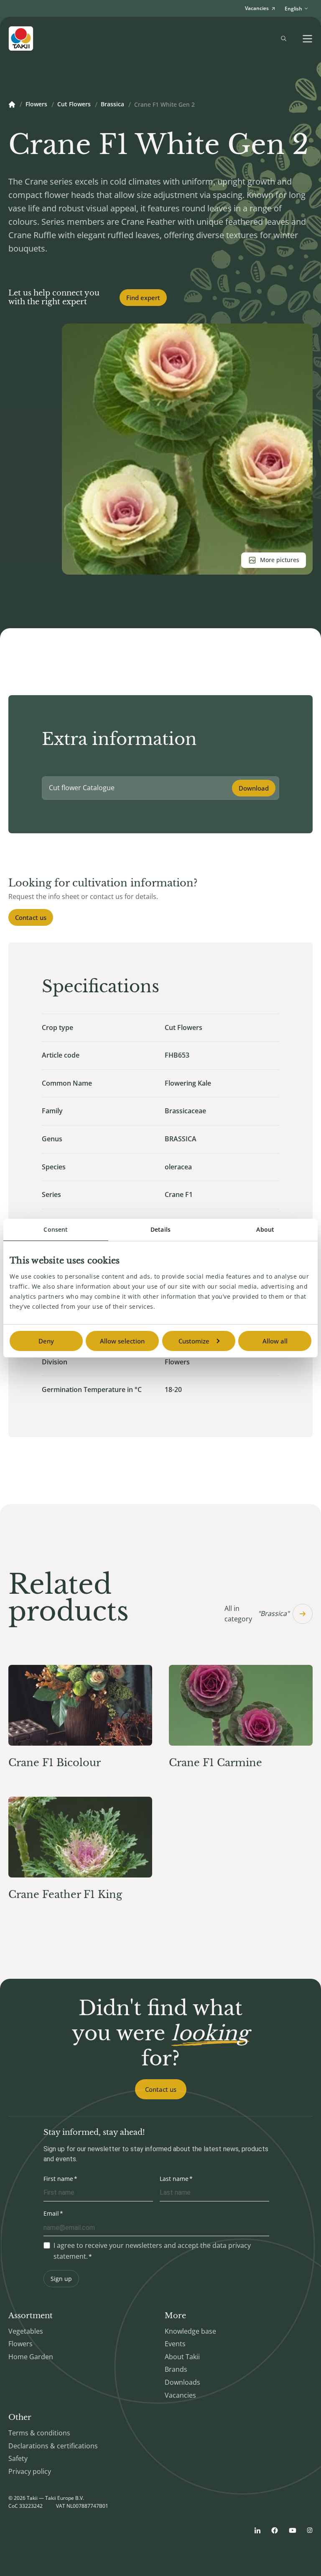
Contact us (31, 917)
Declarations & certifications (53, 2446)
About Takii (182, 2357)
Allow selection (122, 1341)
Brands (176, 2369)
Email (51, 2213)
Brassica (112, 105)
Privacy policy (30, 2471)
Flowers (36, 105)
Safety (18, 2458)
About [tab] (265, 1229)
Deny (46, 1341)
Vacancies (180, 2395)
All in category (257, 1614)
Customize (194, 1341)
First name (58, 2179)
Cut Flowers (74, 105)
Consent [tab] (56, 1229)
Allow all (275, 1341)
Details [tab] (160, 1229)
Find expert (143, 298)
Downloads (182, 2382)
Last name (174, 2179)
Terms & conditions (39, 2433)
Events (175, 2344)
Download (254, 788)
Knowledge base (190, 2331)
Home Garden (31, 2357)
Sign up (61, 2279)
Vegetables (26, 2331)
